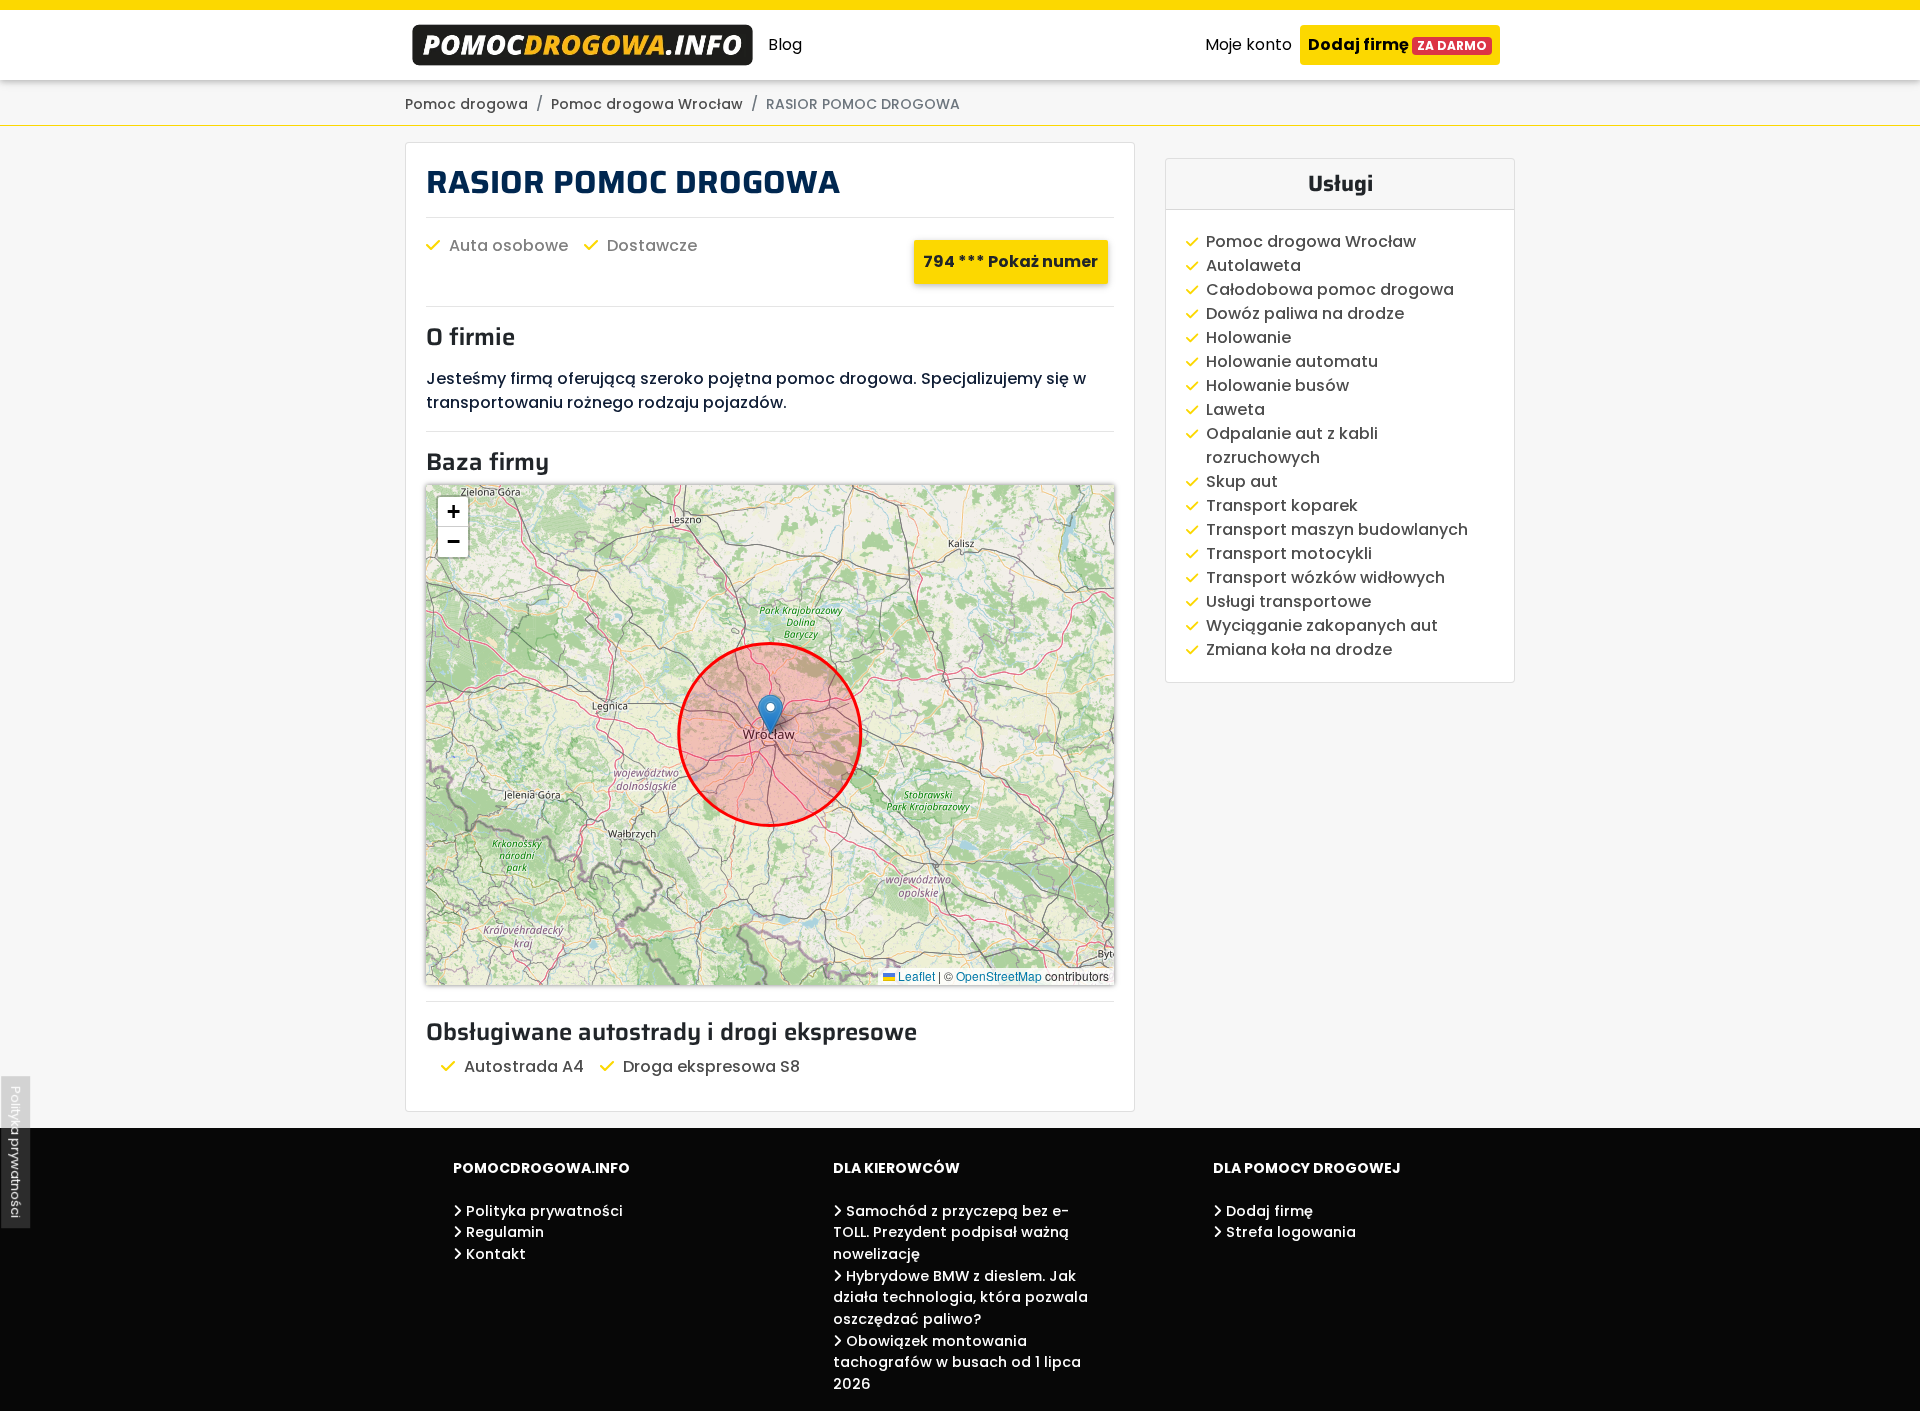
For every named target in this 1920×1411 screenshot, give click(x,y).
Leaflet (915, 975)
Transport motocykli (1289, 553)
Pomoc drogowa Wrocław (1311, 241)
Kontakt (494, 1254)
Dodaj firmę (1397, 44)
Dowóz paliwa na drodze (1305, 313)
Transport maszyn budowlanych (1337, 529)
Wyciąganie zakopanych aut (1322, 625)
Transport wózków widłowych (1325, 577)
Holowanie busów (1277, 385)
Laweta (1235, 409)
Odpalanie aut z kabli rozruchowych (1292, 445)
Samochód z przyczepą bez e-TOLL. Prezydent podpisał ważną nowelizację (951, 1232)
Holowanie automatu (1292, 361)
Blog (785, 44)
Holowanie (1248, 337)
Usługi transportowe (1288, 601)
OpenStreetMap (999, 975)
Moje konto (1248, 44)
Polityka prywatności (542, 1211)
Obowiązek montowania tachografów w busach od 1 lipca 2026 (957, 1362)
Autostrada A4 (524, 1066)
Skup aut (1242, 481)
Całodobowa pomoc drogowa (1330, 289)
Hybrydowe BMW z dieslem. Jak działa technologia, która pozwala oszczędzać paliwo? (960, 1297)
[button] (770, 714)
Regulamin (503, 1232)
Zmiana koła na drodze (1299, 649)
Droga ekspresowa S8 (711, 1066)
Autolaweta (1253, 265)
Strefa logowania (1289, 1232)
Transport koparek (1282, 505)
